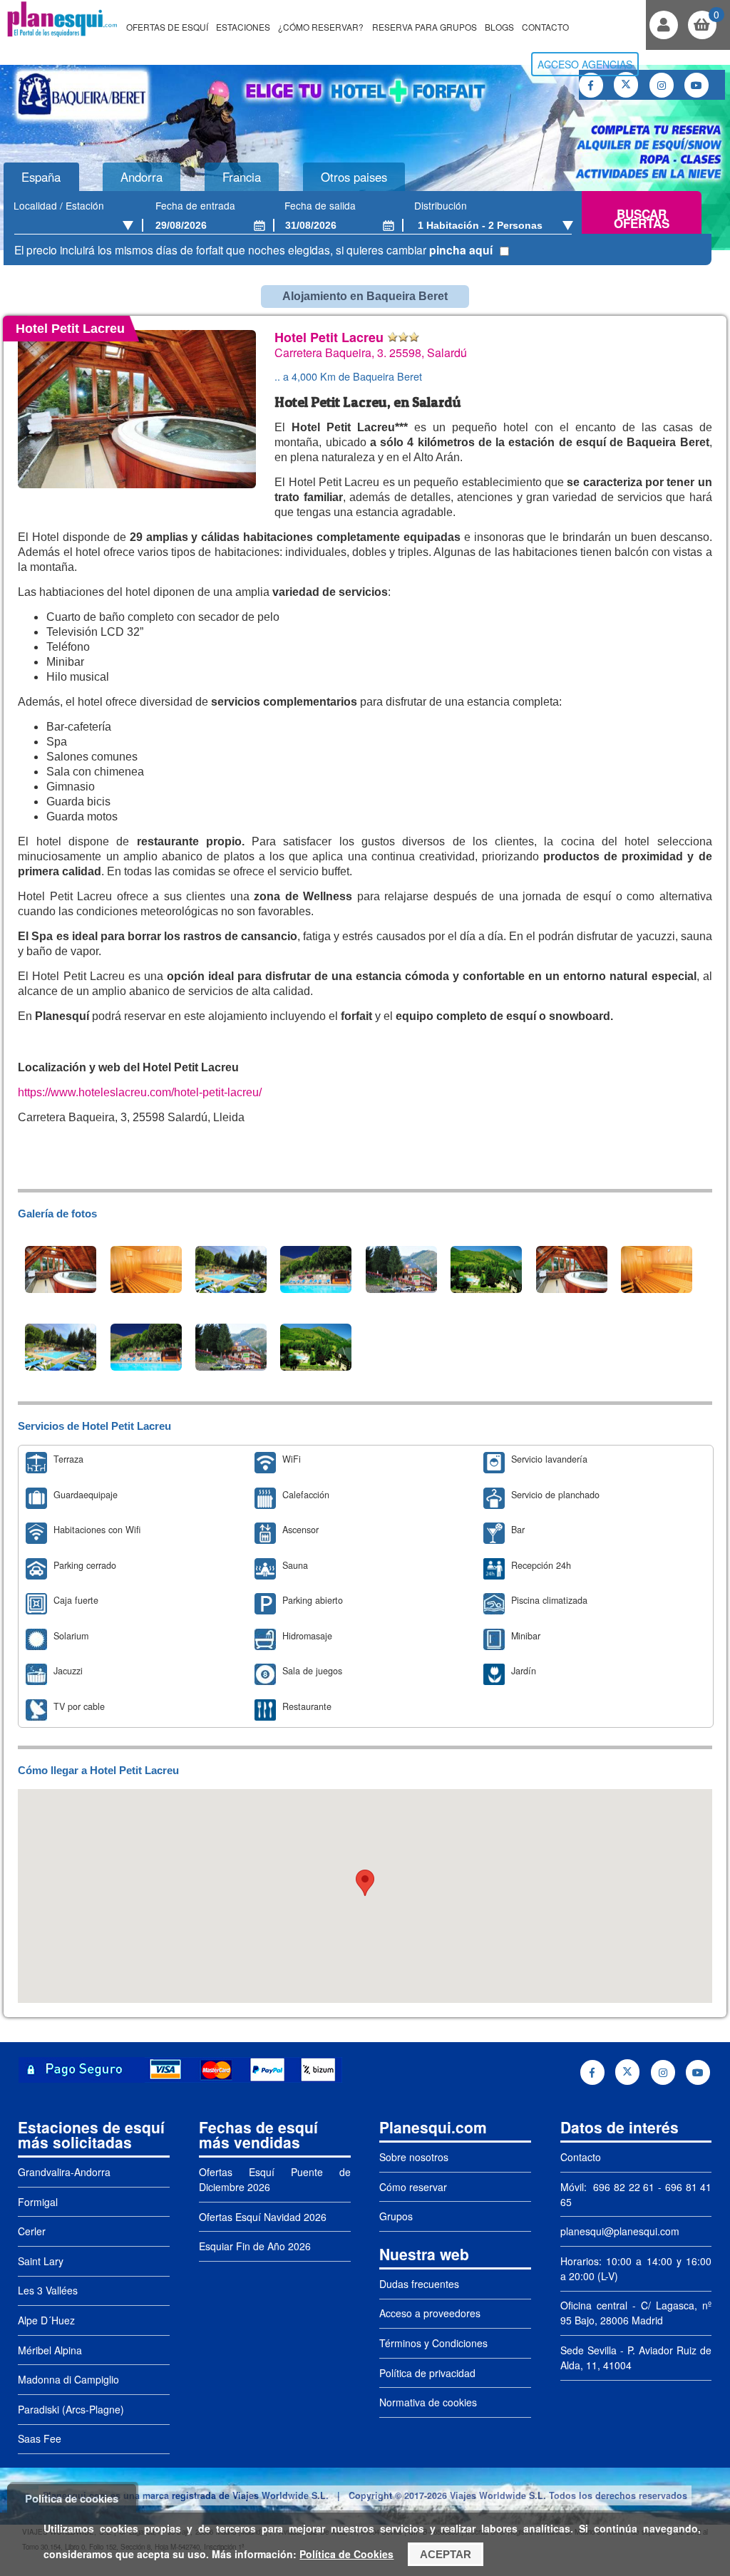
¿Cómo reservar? (321, 27)
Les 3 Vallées (48, 2290)
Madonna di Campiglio (68, 2379)
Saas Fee (40, 2438)
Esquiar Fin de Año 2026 (255, 2246)
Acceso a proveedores (430, 2313)
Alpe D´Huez (46, 2320)
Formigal (38, 2202)
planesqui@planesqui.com (620, 2231)
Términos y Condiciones (433, 2343)
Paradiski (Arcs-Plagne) (71, 2409)
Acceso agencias (585, 64)
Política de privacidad (427, 2373)
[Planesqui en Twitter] (626, 85)
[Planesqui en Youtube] (696, 85)
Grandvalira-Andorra (64, 2172)
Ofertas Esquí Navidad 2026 (263, 2217)
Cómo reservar (413, 2187)
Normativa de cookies (428, 2402)
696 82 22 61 (622, 2187)
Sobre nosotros (414, 2157)
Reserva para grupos (425, 27)
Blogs (499, 27)
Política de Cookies (346, 2554)
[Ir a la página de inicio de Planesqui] (62, 35)
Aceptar (446, 2554)
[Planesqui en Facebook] (591, 85)
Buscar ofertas (642, 219)
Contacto (545, 27)
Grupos (396, 2216)
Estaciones (243, 27)
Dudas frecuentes (419, 2284)
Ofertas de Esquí (167, 27)
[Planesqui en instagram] (662, 85)
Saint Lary (41, 2261)
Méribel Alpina (50, 2350)
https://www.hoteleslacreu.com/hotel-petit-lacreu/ (140, 1092)
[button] (365, 1883)
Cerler (32, 2231)
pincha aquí (461, 250)
